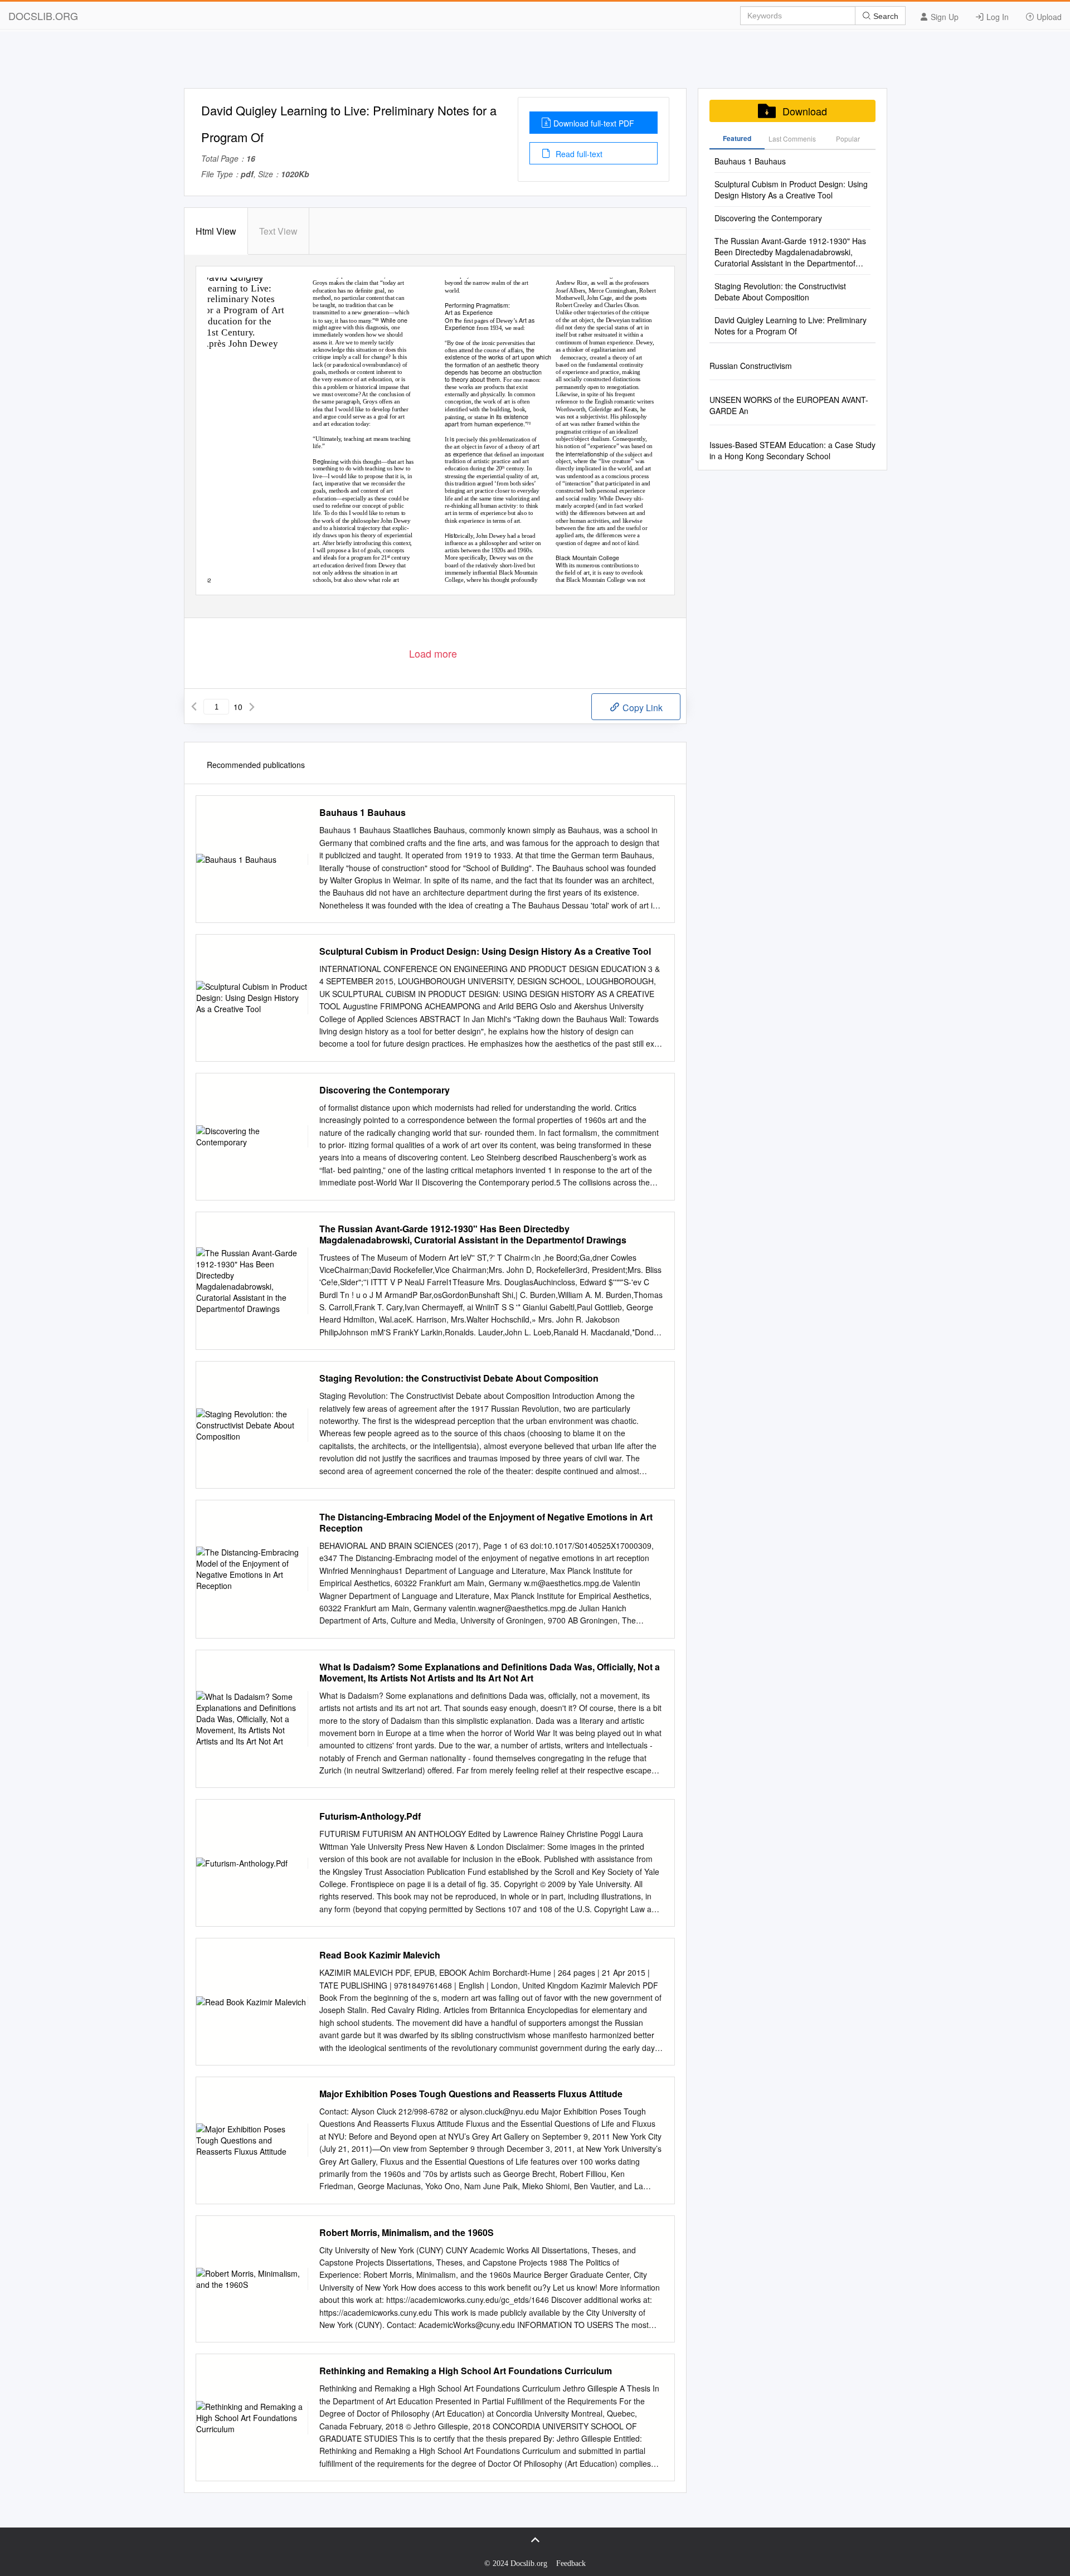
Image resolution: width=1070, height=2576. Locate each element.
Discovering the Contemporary (385, 1090)
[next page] (252, 707)
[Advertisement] (535, 63)
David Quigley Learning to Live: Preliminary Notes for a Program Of (791, 325)
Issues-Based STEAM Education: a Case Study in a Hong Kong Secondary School (792, 450)
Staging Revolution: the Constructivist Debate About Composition (459, 1378)
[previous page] (194, 707)
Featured (737, 138)
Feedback (571, 2563)
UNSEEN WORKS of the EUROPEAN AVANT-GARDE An (789, 405)
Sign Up (943, 17)
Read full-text (578, 154)
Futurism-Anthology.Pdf (370, 1816)
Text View (278, 231)
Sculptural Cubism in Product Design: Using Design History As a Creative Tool (485, 951)
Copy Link (641, 708)
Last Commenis (792, 138)
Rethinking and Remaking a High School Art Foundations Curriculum (466, 2371)
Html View (216, 231)
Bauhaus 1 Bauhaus (363, 813)
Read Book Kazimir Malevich (380, 1955)
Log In (996, 17)
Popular (848, 138)
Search (885, 16)
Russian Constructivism (751, 366)
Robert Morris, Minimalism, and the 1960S (407, 2233)
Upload (1048, 17)
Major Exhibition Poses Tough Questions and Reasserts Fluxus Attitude (471, 2094)
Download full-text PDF (594, 123)
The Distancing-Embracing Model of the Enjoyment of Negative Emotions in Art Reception (486, 1523)
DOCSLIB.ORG (43, 16)
